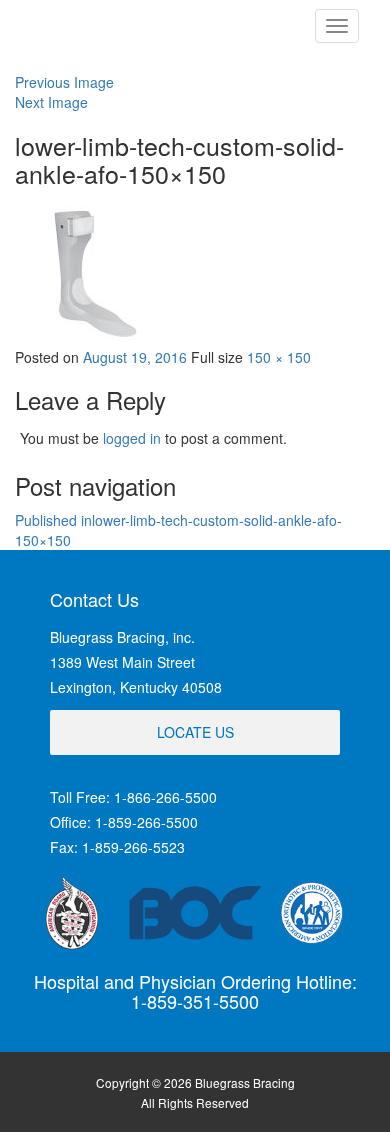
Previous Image (64, 82)
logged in (132, 438)
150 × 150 (279, 357)
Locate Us (195, 732)
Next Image (51, 102)
